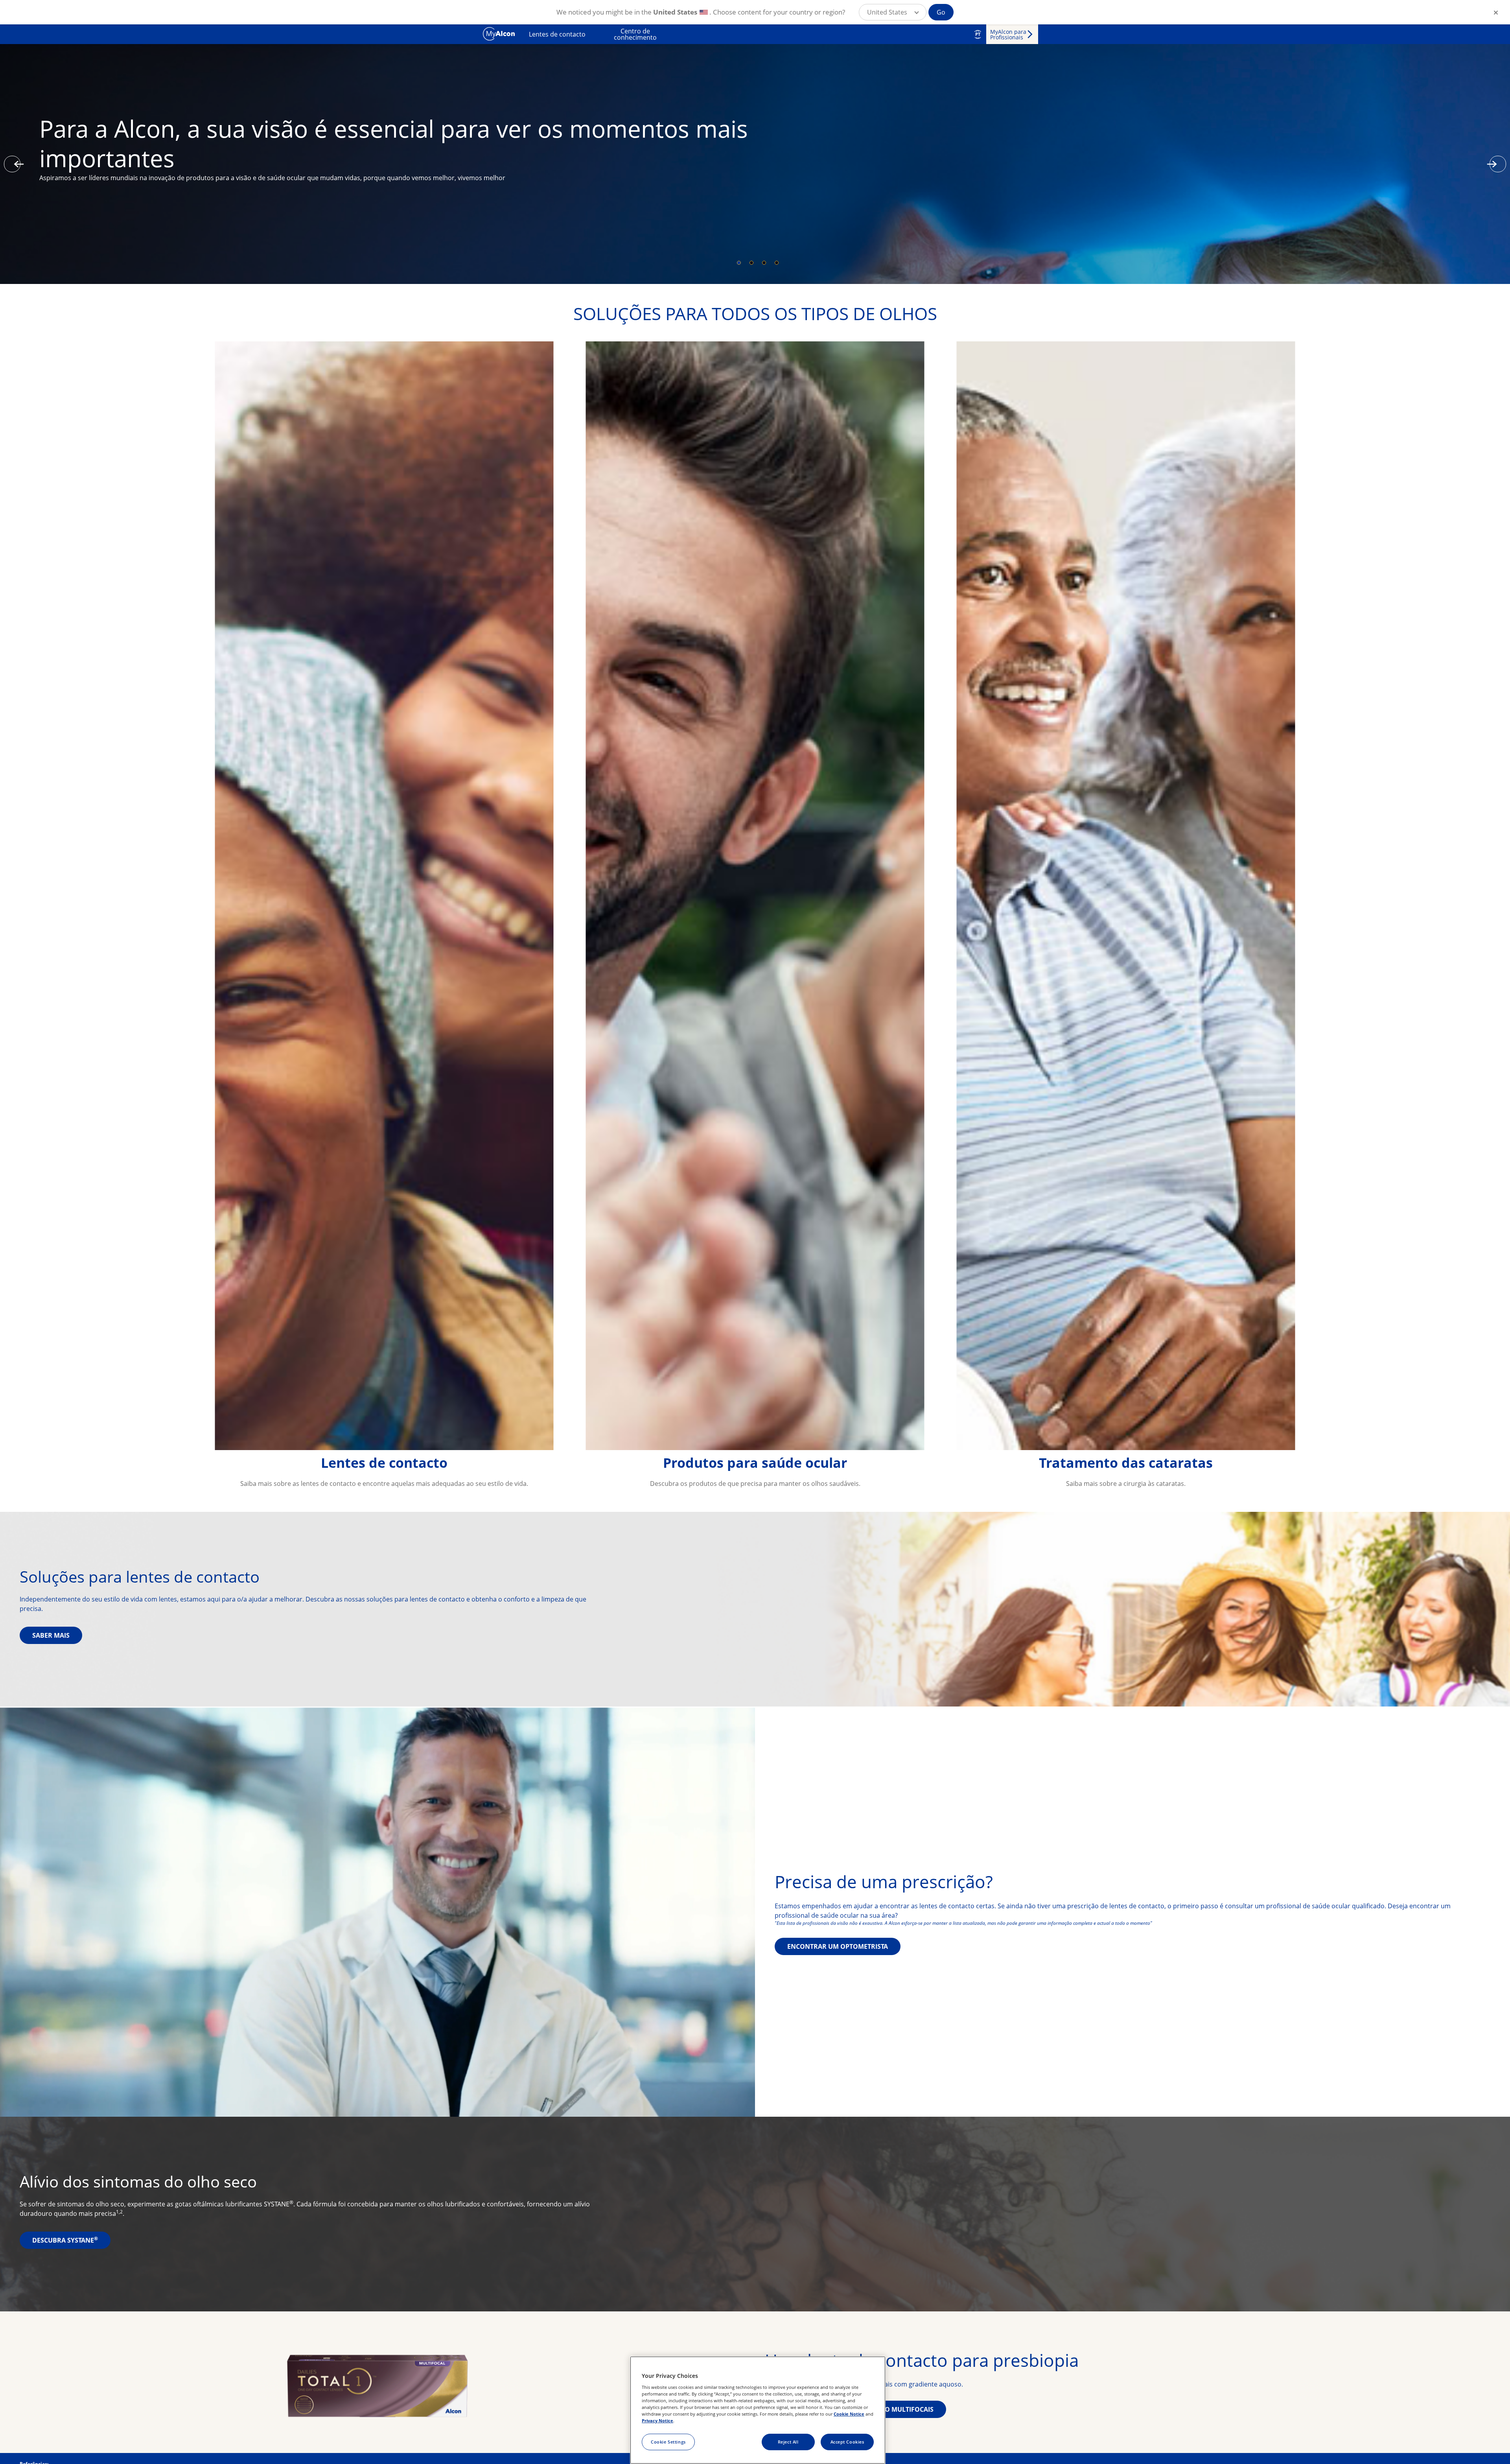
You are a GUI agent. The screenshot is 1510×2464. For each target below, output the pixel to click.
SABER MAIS (51, 1635)
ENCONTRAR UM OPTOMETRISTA (838, 1946)
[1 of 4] (739, 263)
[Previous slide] (12, 164)
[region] (758, 2410)
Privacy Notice (657, 2421)
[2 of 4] (751, 263)
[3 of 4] (764, 263)
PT (978, 34)
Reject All (788, 2442)
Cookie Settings (668, 2442)
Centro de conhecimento (635, 34)
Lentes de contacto (557, 34)
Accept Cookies (847, 2442)
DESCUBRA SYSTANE (65, 2240)
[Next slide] (1498, 164)
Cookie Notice (849, 2414)
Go (941, 12)
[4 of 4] (777, 263)
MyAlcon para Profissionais (1008, 34)
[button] (893, 12)
